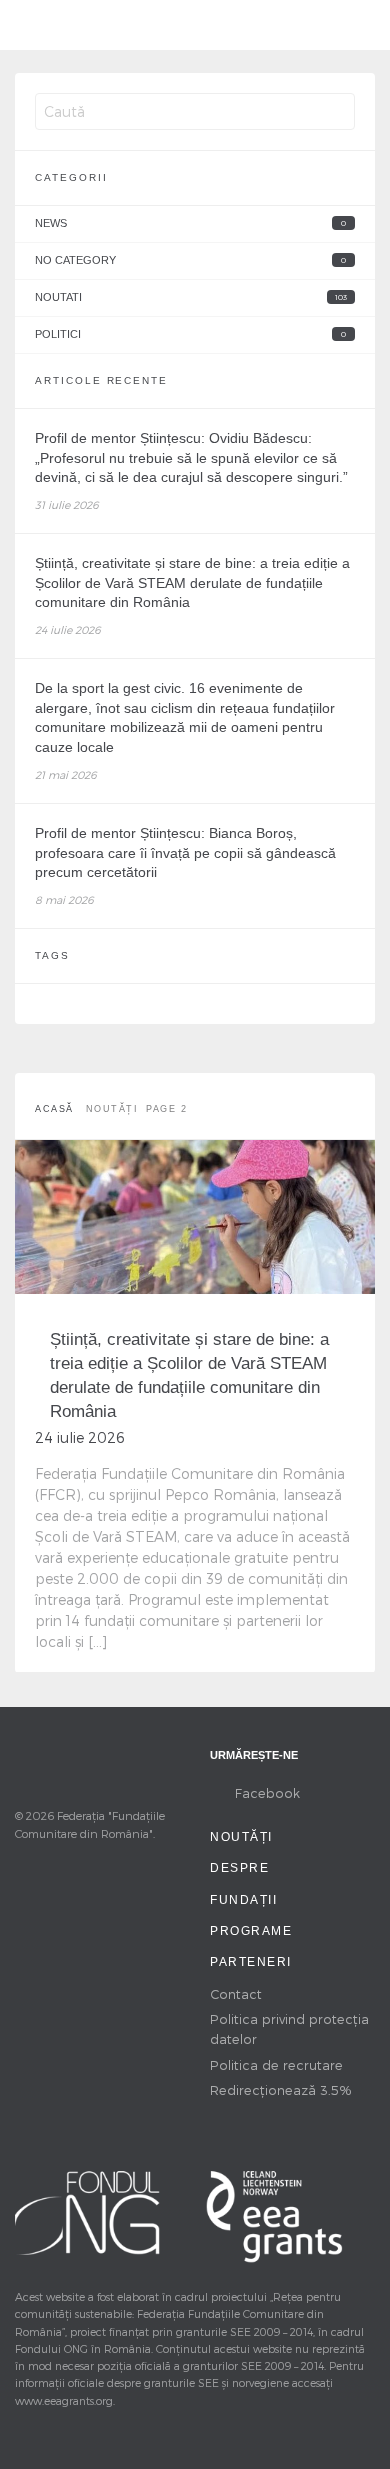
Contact (236, 1993)
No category (190, 260)
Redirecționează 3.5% (281, 2089)
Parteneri (251, 1962)
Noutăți (241, 1837)
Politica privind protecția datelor (289, 2028)
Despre (239, 1868)
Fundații (243, 1900)
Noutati (191, 297)
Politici (190, 334)
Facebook (267, 1792)
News (190, 223)
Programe (251, 1931)
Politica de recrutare (276, 2064)
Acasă (54, 1109)
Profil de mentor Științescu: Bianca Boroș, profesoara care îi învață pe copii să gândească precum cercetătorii (185, 852)
